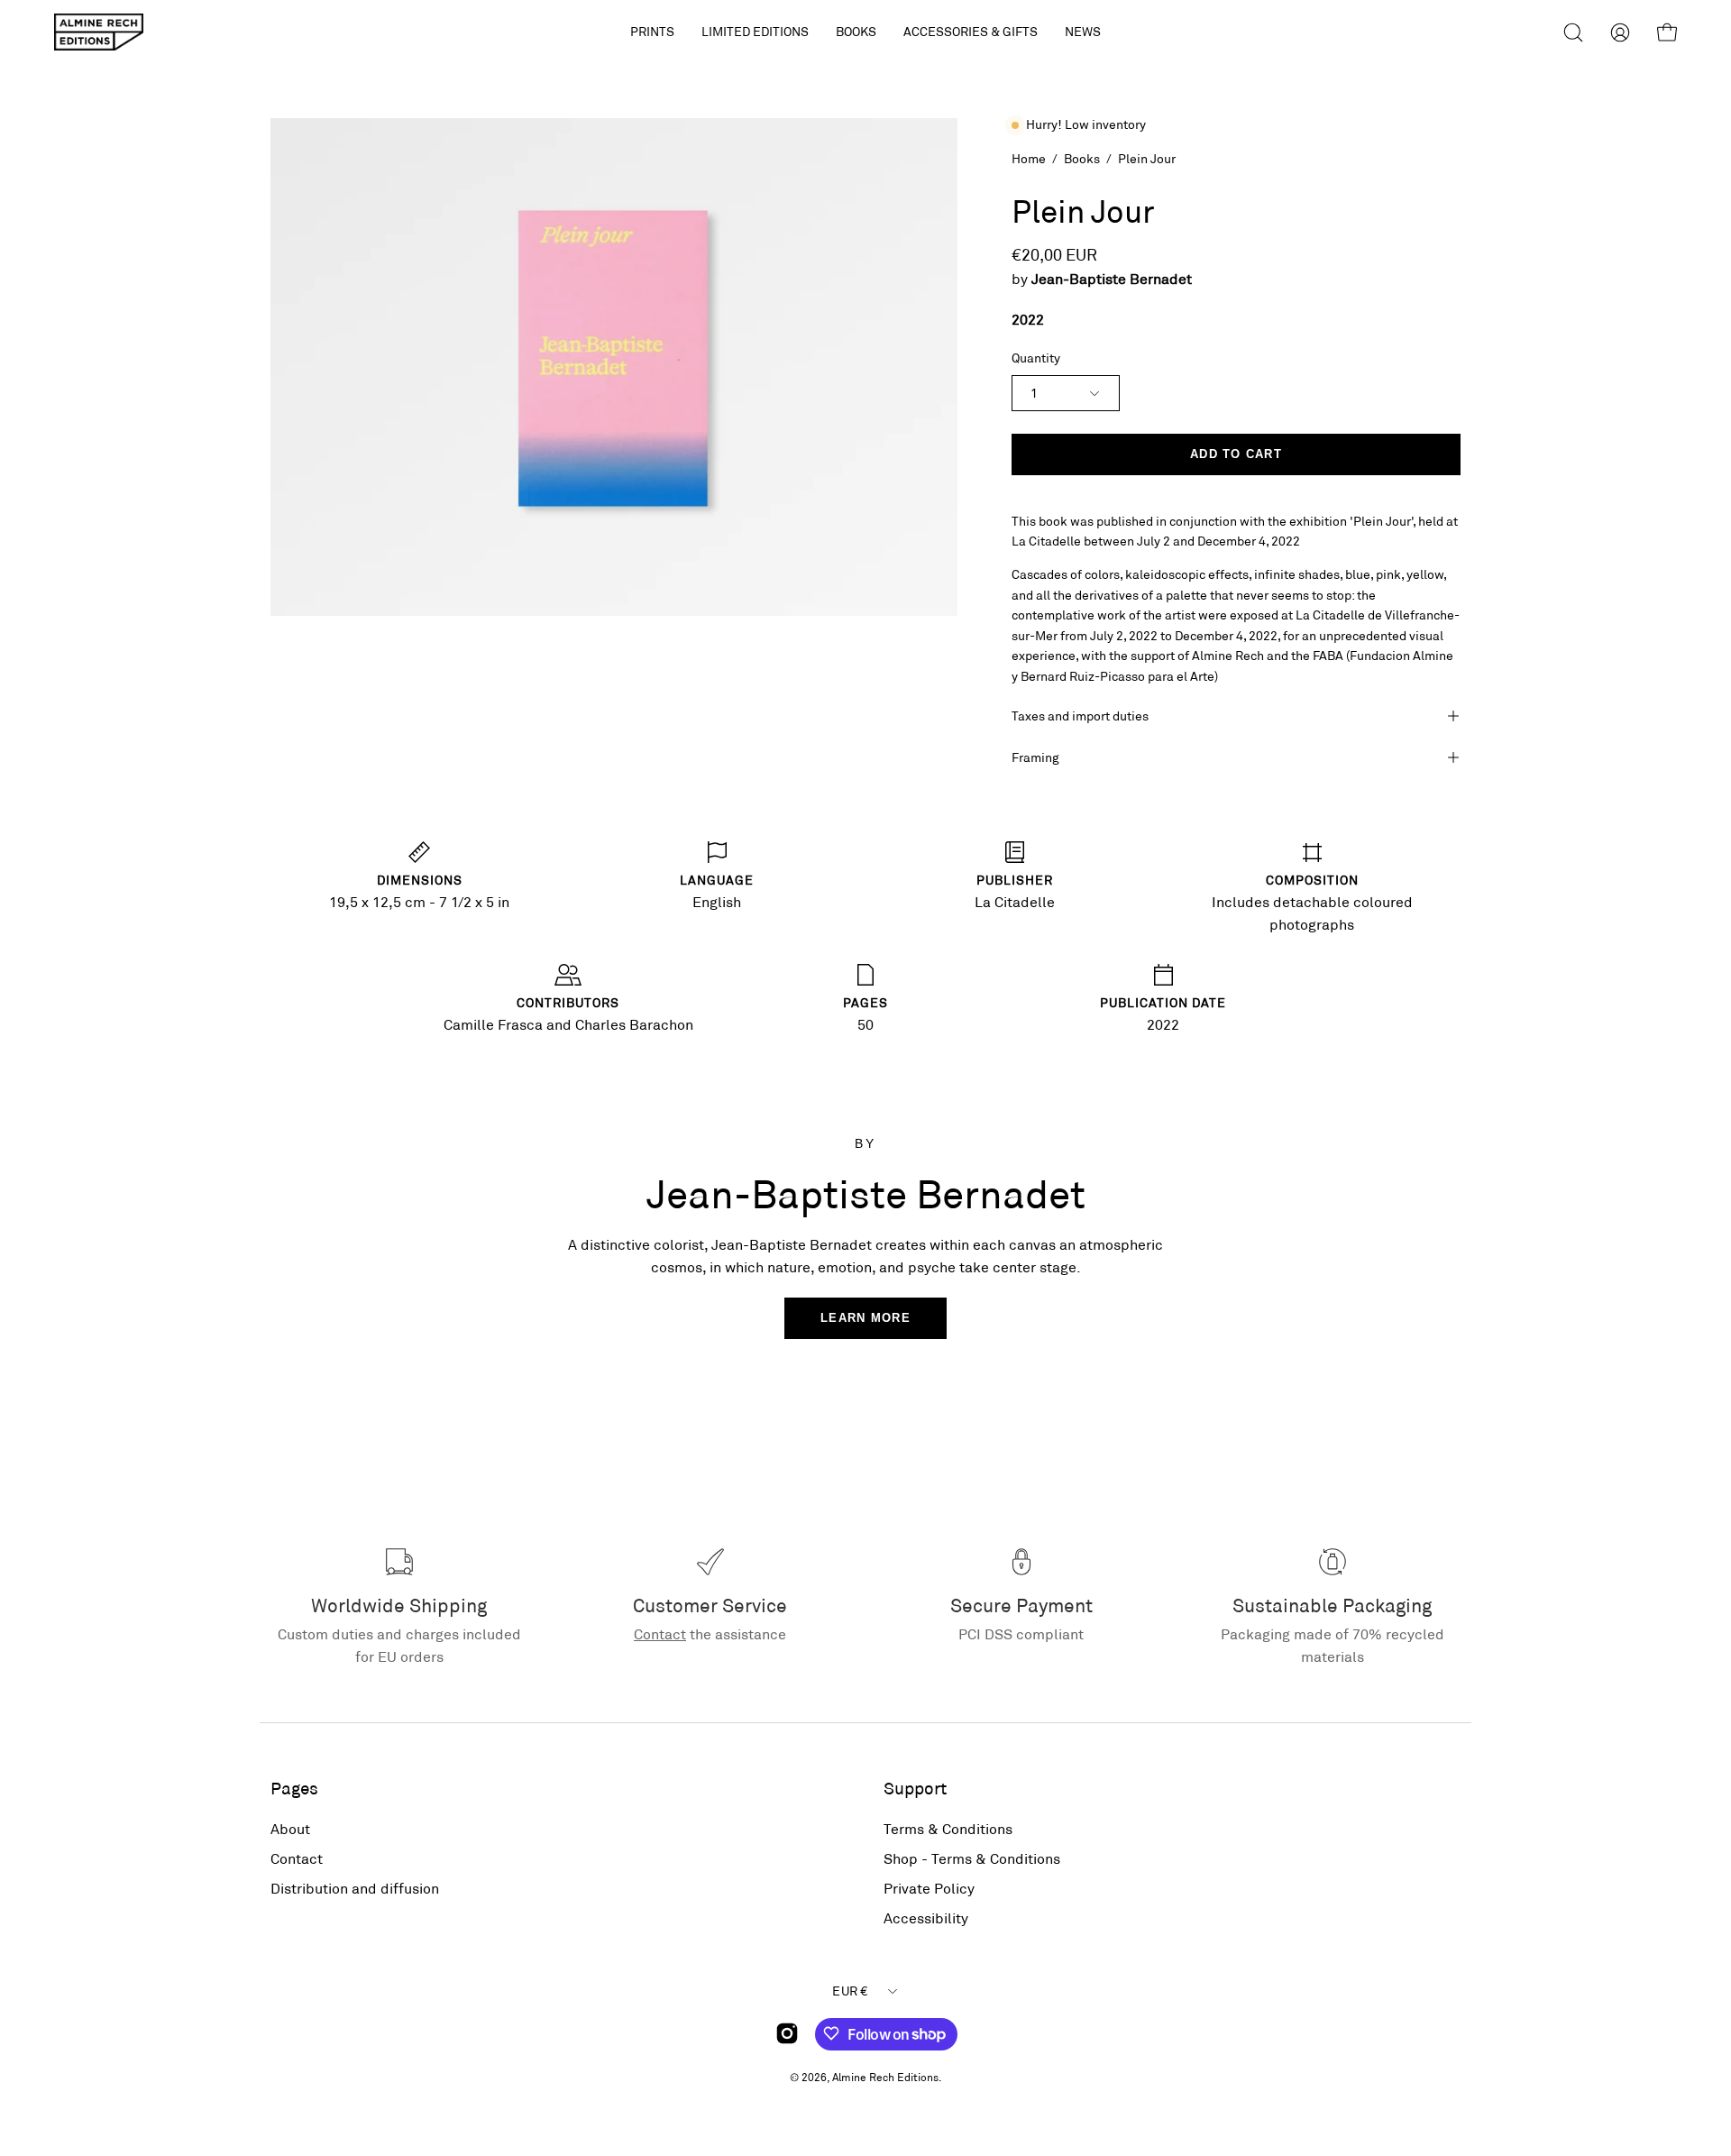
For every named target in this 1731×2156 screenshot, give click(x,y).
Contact (660, 1633)
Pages (294, 1788)
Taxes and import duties (1080, 716)
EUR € (850, 1991)
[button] (755, 32)
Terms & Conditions (948, 1828)
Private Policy (929, 1888)
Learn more (865, 1318)
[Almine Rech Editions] (99, 32)
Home (1029, 158)
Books (1082, 158)
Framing (1035, 757)
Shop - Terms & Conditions (972, 1858)
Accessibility (926, 1917)
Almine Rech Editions (885, 2076)
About (290, 1828)
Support (915, 1788)
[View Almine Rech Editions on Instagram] (787, 2033)
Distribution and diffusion (355, 1888)
